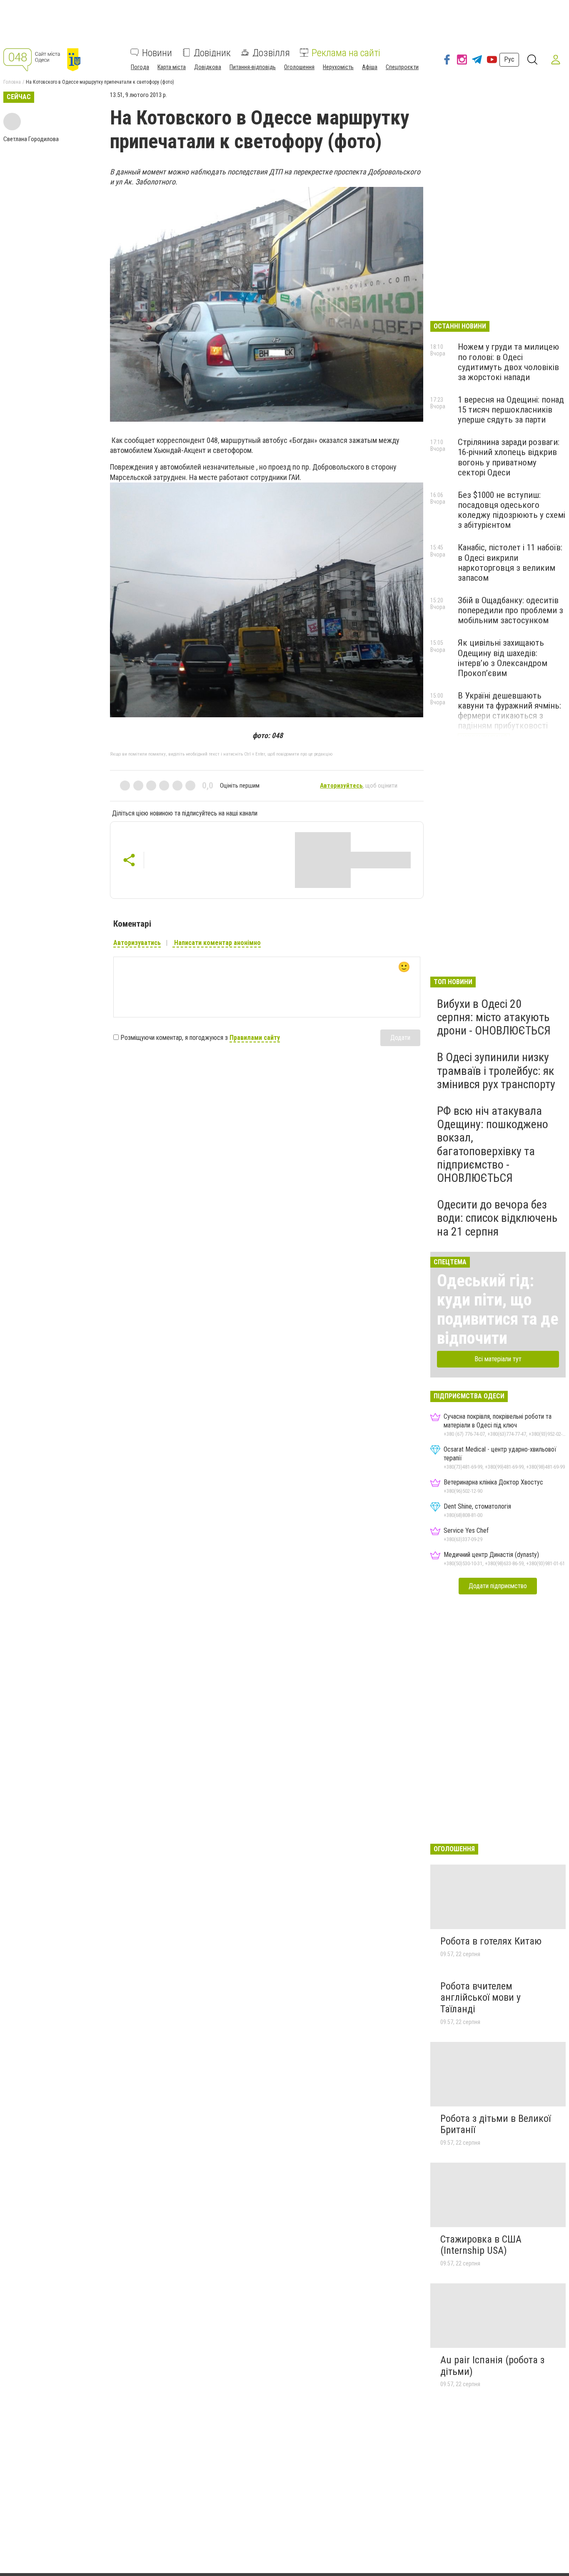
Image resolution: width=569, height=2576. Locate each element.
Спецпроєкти (402, 67)
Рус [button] (509, 59)
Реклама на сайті (346, 52)
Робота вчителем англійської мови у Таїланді (480, 1998)
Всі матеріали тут (498, 1359)
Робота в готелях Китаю (491, 1941)
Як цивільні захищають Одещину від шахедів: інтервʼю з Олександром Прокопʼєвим (503, 658)
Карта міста (172, 67)
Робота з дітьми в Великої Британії (495, 2124)
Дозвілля (271, 52)
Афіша (370, 67)
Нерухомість (338, 67)
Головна (12, 82)
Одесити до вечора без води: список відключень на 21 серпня (497, 1218)
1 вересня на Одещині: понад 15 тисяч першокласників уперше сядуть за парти (511, 410)
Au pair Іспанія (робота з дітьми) (492, 2366)
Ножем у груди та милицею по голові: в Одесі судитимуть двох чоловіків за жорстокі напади (508, 362)
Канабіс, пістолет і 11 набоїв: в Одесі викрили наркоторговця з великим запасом (510, 562)
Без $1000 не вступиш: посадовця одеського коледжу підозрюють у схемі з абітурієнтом (512, 510)
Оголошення (299, 67)
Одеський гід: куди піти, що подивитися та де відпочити (498, 1309)
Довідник (212, 52)
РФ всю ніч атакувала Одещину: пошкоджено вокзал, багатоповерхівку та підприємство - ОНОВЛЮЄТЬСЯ (493, 1144)
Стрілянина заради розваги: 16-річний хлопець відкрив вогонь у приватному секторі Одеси (509, 457)
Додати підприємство (498, 1586)
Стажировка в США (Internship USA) (481, 2245)
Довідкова (208, 67)
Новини (157, 52)
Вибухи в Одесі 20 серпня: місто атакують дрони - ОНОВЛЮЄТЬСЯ (494, 1017)
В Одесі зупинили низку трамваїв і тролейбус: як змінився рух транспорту (496, 1070)
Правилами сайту (255, 1038)
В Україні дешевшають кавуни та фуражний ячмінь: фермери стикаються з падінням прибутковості (509, 711)
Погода (140, 67)
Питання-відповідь (253, 67)
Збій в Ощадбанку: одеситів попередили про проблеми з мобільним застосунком (510, 610)
